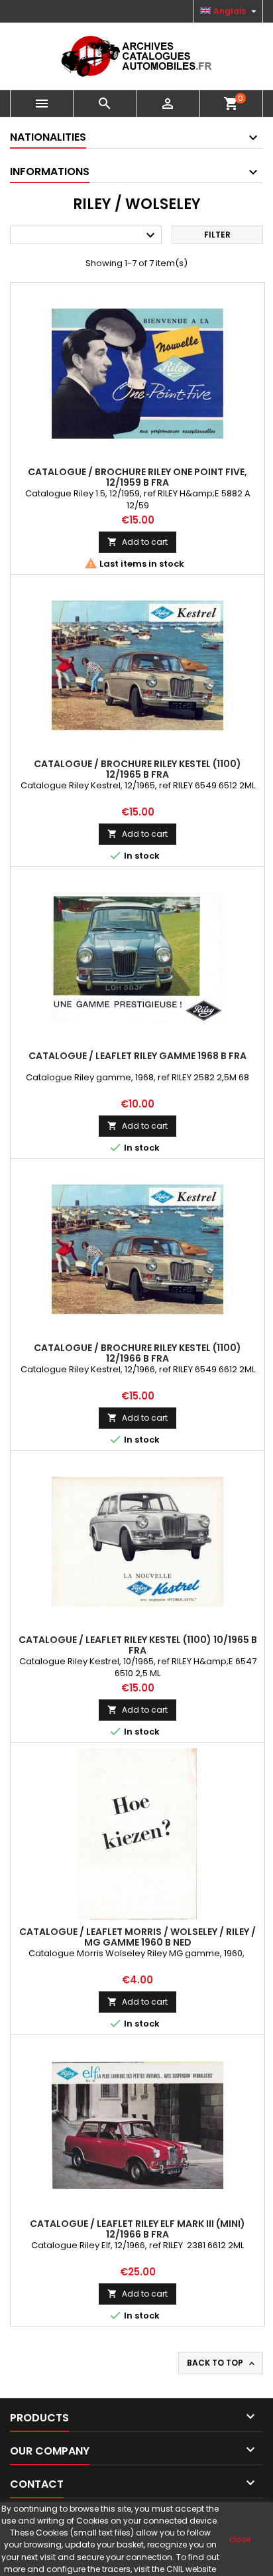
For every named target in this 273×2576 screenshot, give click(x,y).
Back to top (222, 2363)
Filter (217, 235)
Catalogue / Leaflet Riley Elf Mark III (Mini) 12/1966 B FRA (137, 2229)
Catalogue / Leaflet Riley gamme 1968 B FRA (137, 1056)
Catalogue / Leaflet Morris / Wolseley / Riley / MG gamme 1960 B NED (137, 1937)
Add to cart (137, 542)
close (240, 2539)
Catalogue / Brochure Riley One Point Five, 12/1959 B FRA (137, 477)
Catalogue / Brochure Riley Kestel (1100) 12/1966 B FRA (137, 1353)
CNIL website (191, 2569)
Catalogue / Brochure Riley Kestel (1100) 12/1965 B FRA (137, 769)
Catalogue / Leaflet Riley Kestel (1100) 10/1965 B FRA (138, 1645)
